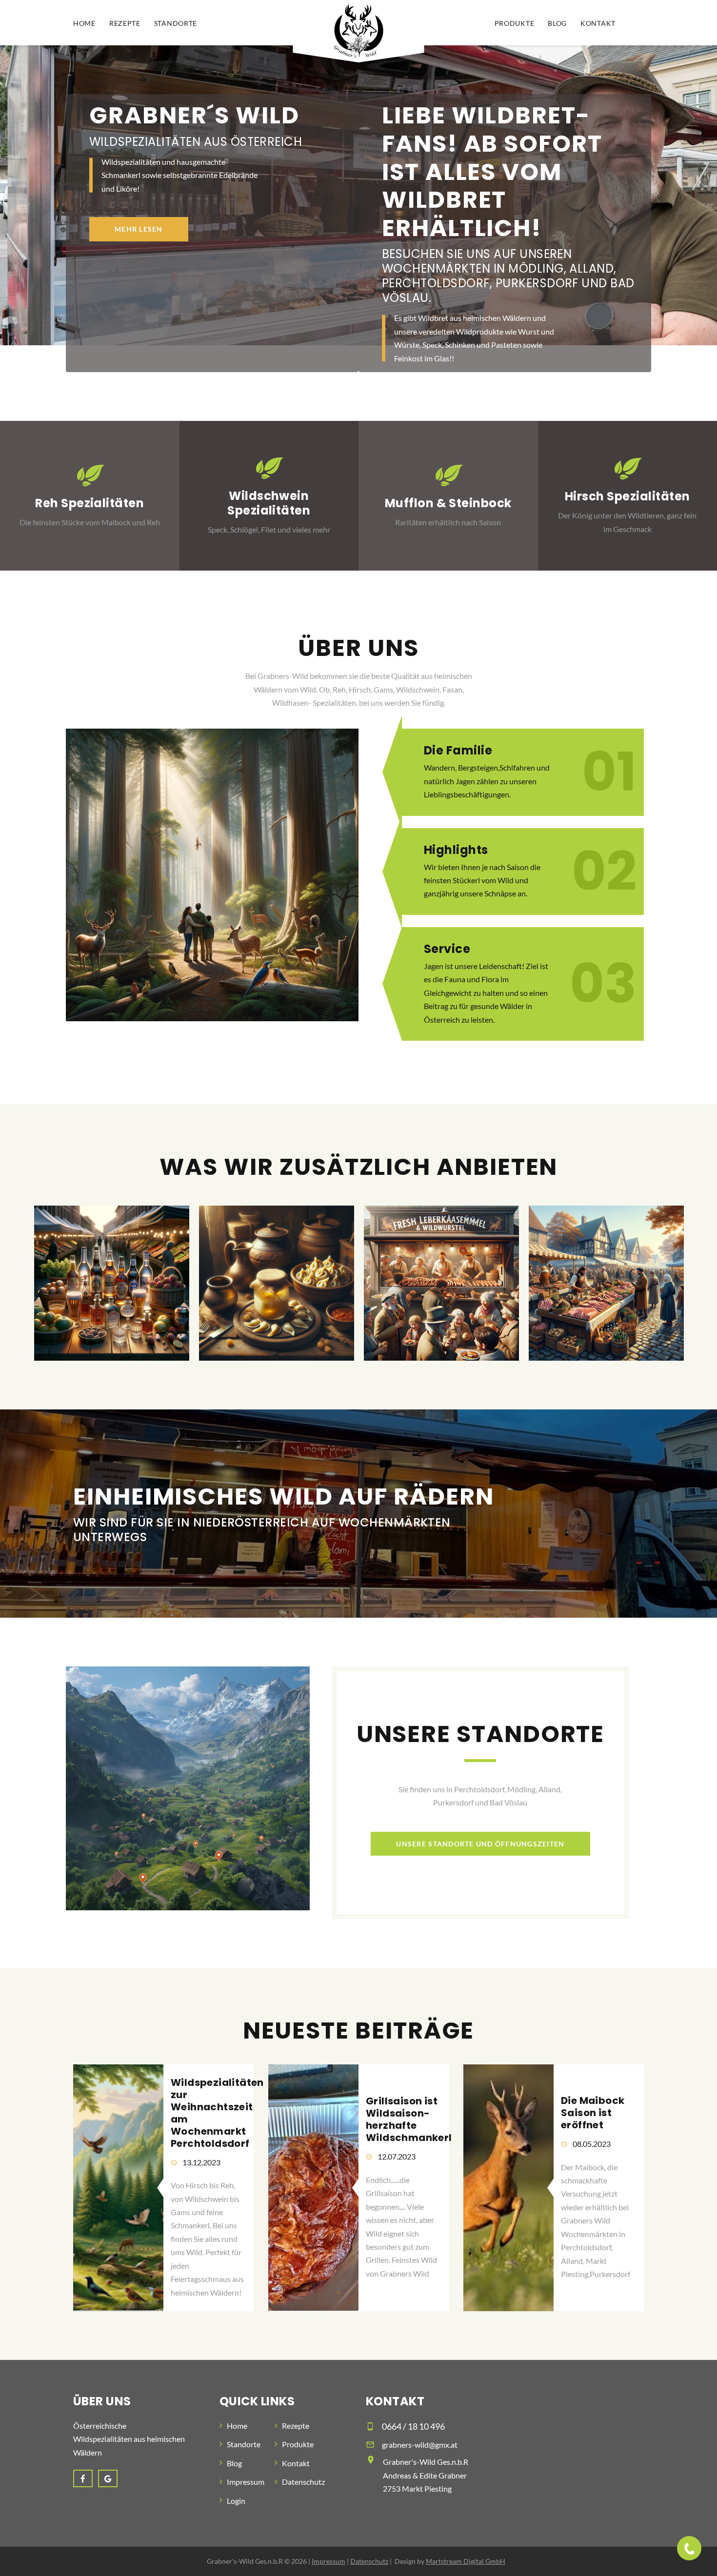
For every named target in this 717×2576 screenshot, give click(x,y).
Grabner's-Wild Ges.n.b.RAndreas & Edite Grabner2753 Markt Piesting (426, 2475)
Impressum (246, 2482)
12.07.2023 (397, 2156)
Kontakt (598, 23)
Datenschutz (303, 2482)
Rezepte (125, 23)
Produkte (515, 23)
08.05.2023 (592, 2144)
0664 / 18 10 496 (413, 2426)
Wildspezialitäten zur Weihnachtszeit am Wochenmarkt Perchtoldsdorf (217, 2113)
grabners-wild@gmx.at (420, 2445)
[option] (112, 1283)
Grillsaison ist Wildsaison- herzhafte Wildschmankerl (409, 2119)
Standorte (176, 23)
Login (236, 2501)
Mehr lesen (139, 229)
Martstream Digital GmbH (466, 2561)
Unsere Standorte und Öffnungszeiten (480, 1844)
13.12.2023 (201, 2162)
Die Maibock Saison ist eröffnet (593, 2113)
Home (84, 23)
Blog (557, 23)
